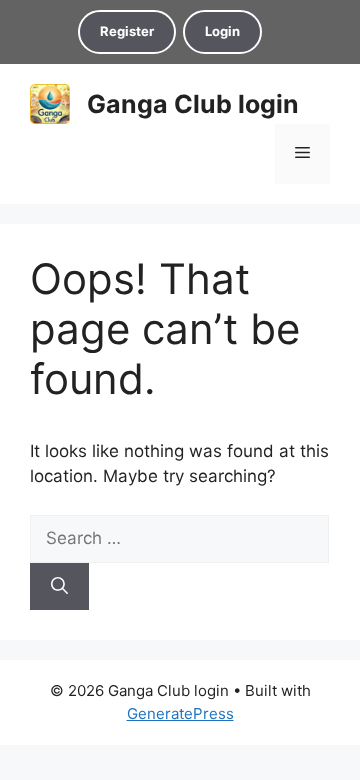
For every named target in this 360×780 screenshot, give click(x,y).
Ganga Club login (193, 104)
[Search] (59, 587)
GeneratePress (180, 713)
